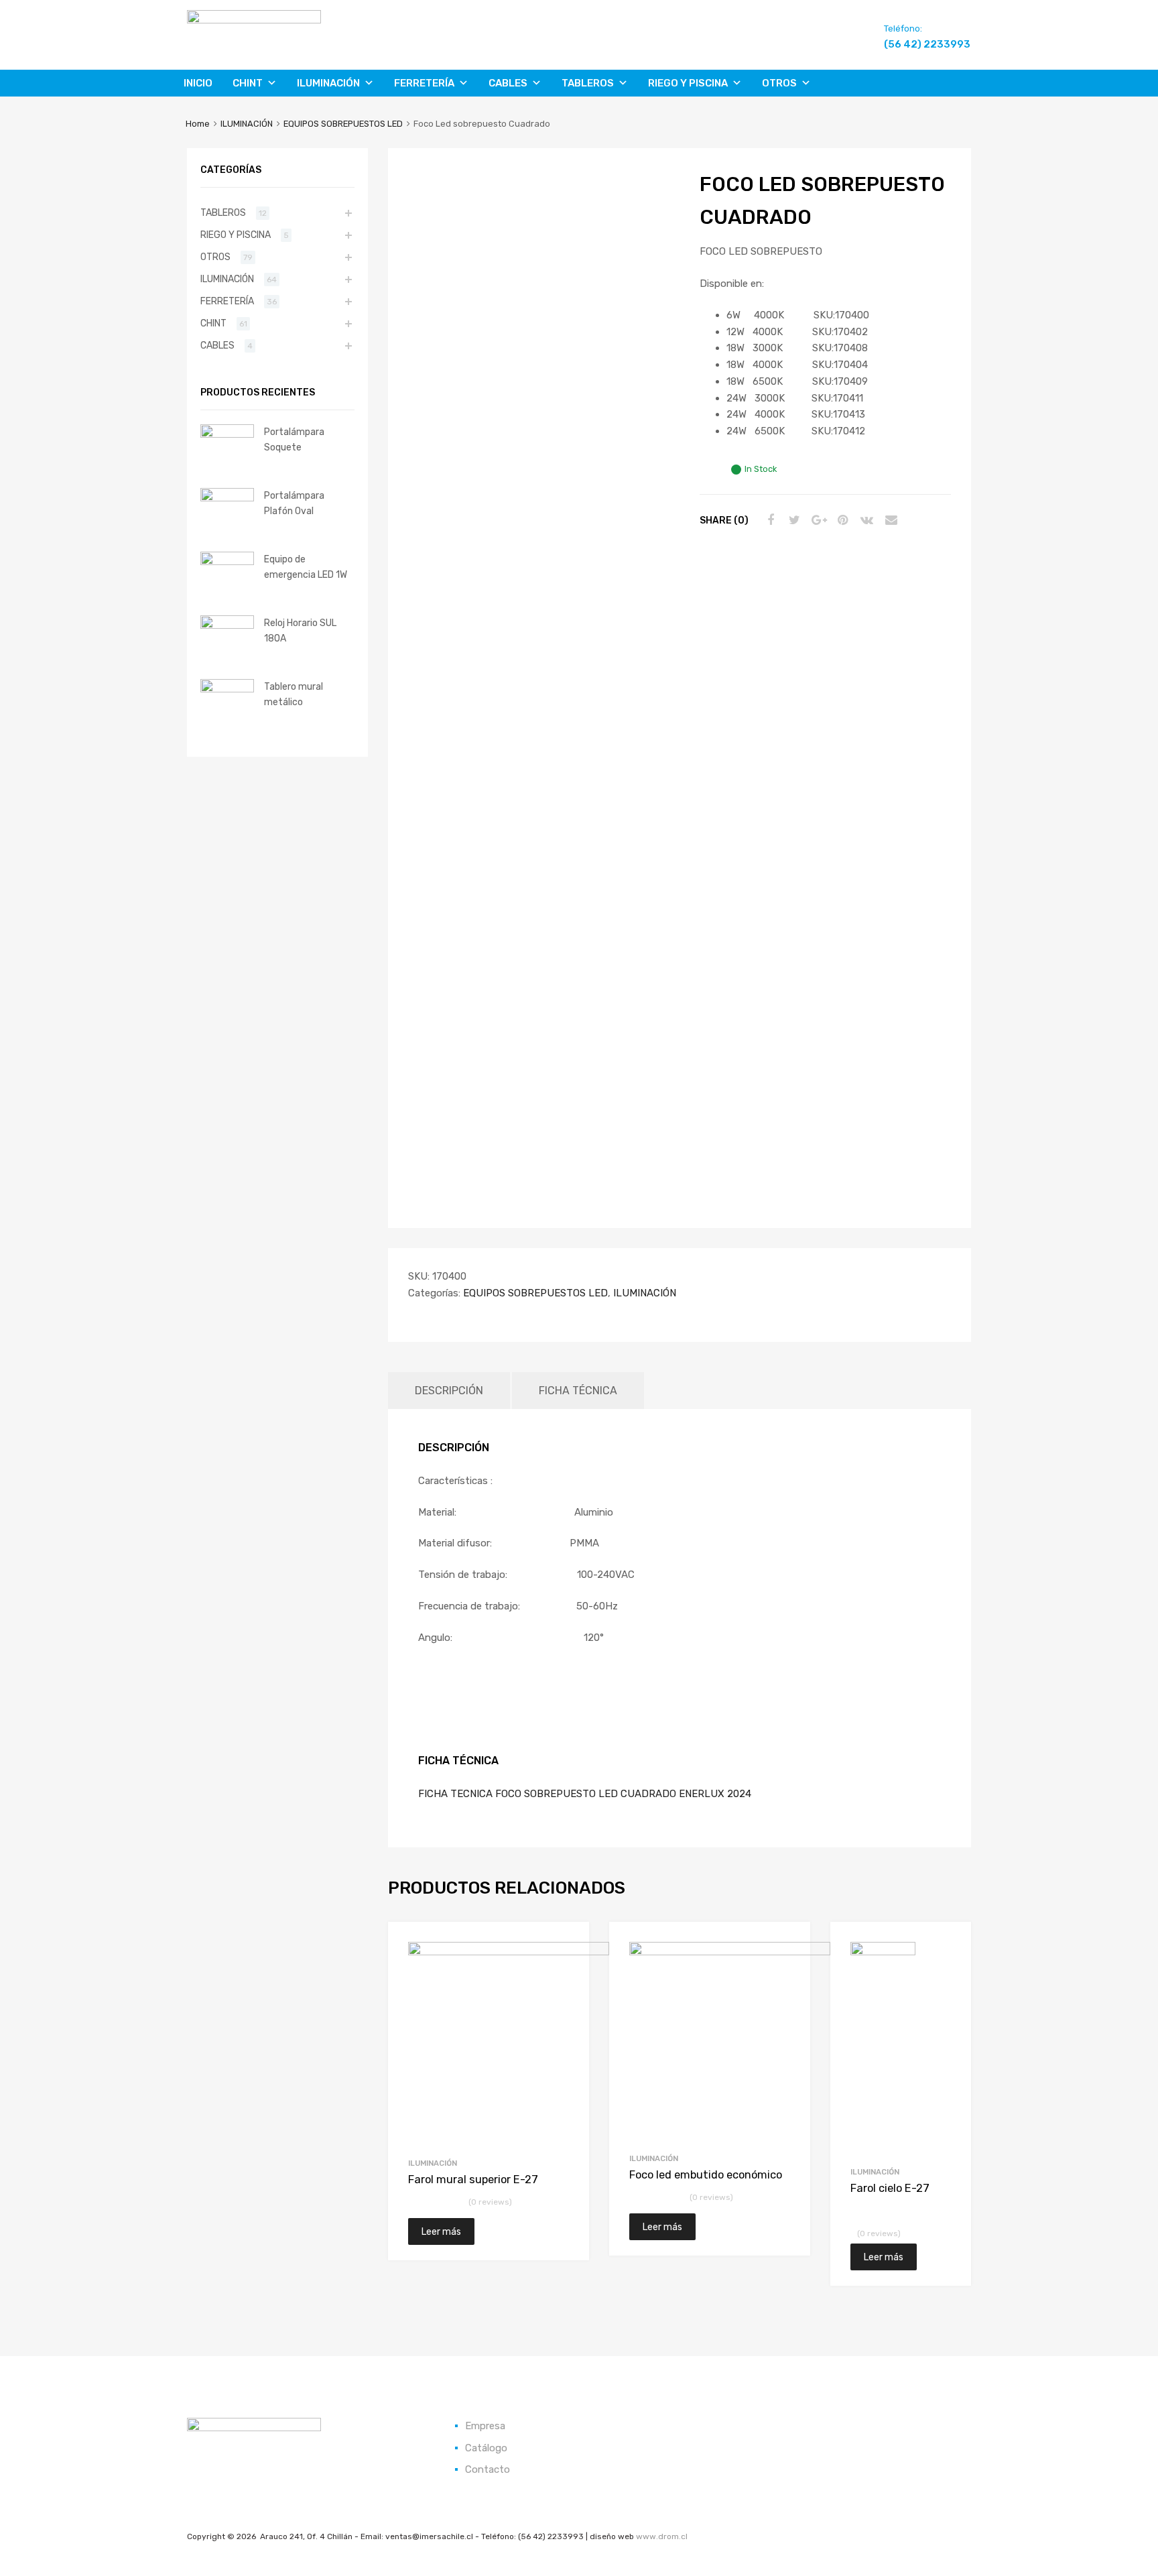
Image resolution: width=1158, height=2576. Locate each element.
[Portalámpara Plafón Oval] (227, 498)
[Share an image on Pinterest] (841, 520)
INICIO (198, 83)
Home (198, 124)
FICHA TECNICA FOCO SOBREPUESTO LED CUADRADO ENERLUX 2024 (585, 1794)
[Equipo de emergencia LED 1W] (227, 562)
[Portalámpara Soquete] (227, 434)
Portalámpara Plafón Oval (294, 503)
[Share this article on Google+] (817, 520)
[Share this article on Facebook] (769, 520)
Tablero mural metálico (294, 694)
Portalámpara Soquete (294, 439)
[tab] (449, 1391)
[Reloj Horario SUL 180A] (227, 625)
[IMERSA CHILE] (254, 20)
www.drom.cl (662, 2536)
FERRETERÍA (424, 83)
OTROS (779, 83)
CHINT (248, 83)
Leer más (441, 2231)
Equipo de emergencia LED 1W (306, 567)
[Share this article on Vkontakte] (865, 520)
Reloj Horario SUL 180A (300, 630)
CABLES (508, 83)
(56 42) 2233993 (917, 44)
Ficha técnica (578, 1391)
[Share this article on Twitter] (793, 520)
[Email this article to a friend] (889, 520)
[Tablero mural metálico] (227, 689)
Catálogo (486, 2448)
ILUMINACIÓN (328, 83)
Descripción (449, 1391)
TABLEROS (588, 83)
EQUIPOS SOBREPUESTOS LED (343, 124)
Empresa (485, 2426)
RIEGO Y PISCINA (688, 83)
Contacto (488, 2469)
